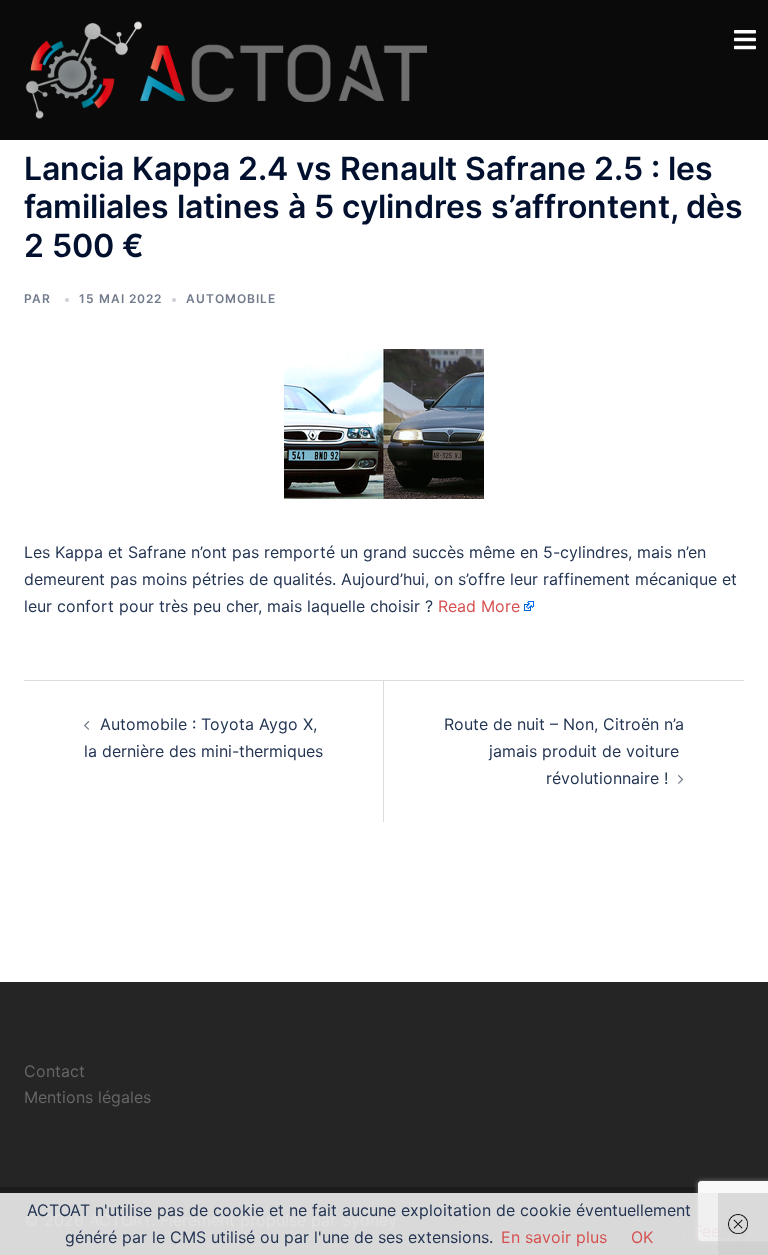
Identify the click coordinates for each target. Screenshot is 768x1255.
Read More (479, 606)
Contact (54, 1071)
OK (642, 1237)
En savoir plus (554, 1237)
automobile (231, 298)
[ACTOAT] (225, 68)
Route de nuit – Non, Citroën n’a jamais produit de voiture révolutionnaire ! (564, 751)
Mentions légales (87, 1097)
